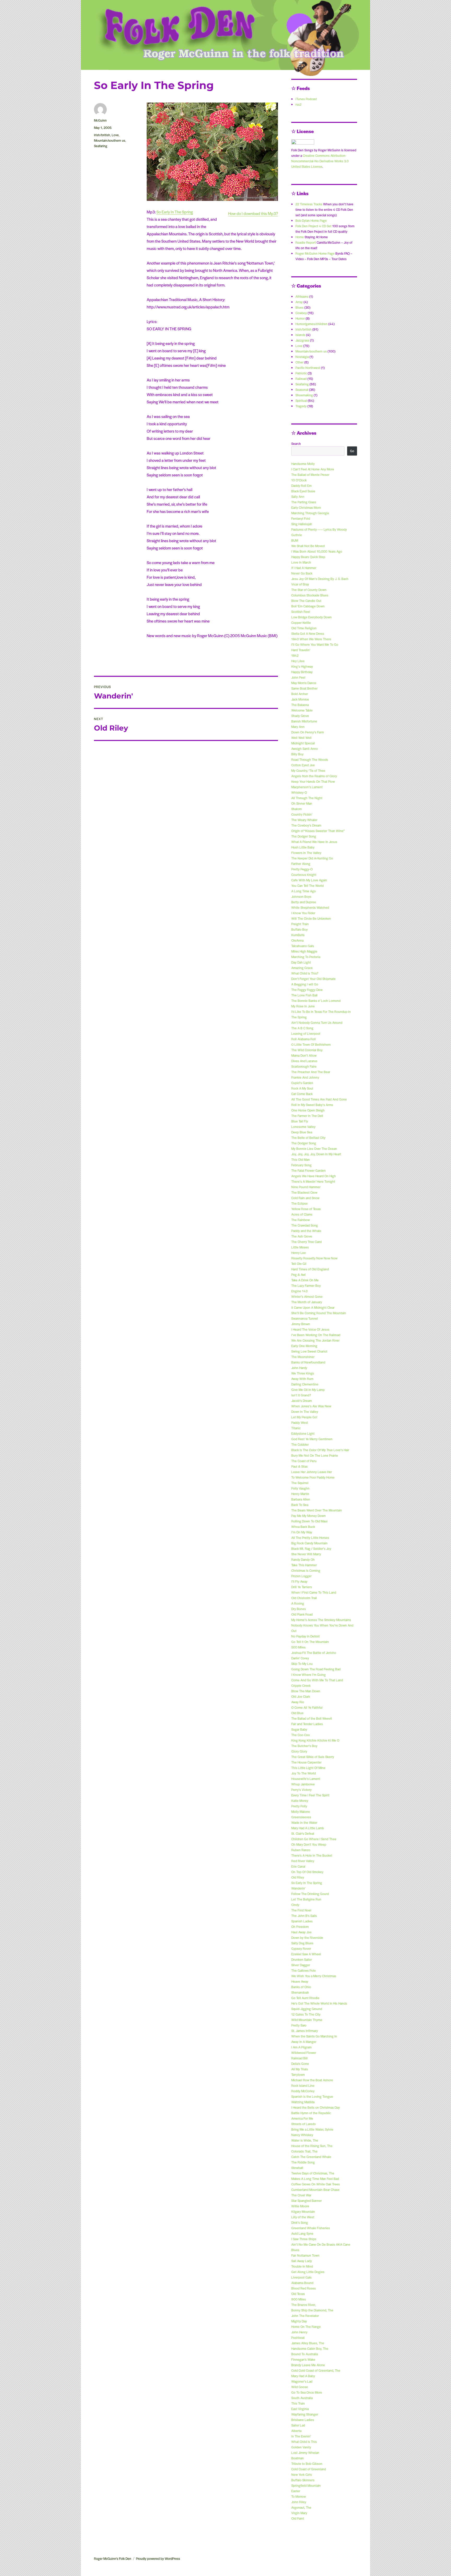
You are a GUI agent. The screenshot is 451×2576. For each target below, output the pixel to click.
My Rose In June (303, 1006)
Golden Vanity (301, 2447)
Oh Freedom (300, 1927)
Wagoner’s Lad (302, 2381)
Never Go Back (302, 573)
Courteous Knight (304, 875)
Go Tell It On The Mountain (310, 1642)
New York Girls (302, 2475)
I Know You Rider (303, 913)
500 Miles (298, 1647)
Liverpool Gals (301, 2277)
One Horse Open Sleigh (308, 1110)
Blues (299, 307)
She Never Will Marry (306, 1554)
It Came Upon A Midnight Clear (313, 1307)
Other (299, 362)
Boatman (298, 2458)
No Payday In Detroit (305, 1636)
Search (296, 444)
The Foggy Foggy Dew (307, 990)
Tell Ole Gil (299, 1264)
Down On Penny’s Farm (308, 732)
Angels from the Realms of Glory (314, 776)
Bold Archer (300, 694)
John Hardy (299, 1368)
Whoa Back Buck (303, 1527)
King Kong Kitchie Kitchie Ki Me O (315, 1740)
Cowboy (301, 313)
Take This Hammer (304, 1565)
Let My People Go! (304, 1417)
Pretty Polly (299, 1806)
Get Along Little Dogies (308, 2272)
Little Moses (300, 1247)
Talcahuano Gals (303, 946)
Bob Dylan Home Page (311, 220)
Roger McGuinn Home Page (315, 253)
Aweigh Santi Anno (305, 749)
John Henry (299, 2332)
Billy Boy (297, 754)
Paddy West (300, 1423)
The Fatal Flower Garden (308, 1170)
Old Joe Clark (301, 1696)
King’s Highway (302, 666)
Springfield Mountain (306, 2485)
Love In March (301, 562)
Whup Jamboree (303, 1784)
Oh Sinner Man (302, 803)
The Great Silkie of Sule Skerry (313, 1757)
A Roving (298, 1603)
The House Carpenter (306, 1762)
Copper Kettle (301, 623)
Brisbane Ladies (303, 2420)
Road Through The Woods (310, 760)
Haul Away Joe (301, 1932)
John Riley (299, 2502)
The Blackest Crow (304, 1192)
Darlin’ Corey (300, 1658)
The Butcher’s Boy (304, 1746)
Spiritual (301, 401)
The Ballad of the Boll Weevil (312, 1718)
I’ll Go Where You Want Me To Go (315, 644)
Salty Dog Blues (302, 1943)
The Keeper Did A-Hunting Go (312, 858)
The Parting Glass (304, 502)
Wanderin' (298, 1888)
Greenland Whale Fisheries (311, 2228)
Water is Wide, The (305, 2140)
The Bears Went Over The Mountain (317, 1510)
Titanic (296, 1428)
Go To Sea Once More (307, 2392)
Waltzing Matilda (303, 2102)
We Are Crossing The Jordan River (315, 1340)
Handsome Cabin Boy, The (310, 2348)
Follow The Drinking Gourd (310, 1894)
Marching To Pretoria (306, 957)
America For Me (302, 2118)
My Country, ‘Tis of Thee (308, 770)
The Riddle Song (303, 2162)
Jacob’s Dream (302, 1401)
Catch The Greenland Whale (311, 2157)
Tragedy (301, 406)
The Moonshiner (303, 1357)
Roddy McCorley (303, 2091)
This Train (298, 2403)
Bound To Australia (305, 2354)
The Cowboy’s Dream (306, 825)
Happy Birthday (302, 672)
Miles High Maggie (304, 951)
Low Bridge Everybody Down (311, 617)
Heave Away (300, 1981)
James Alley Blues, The (308, 2343)
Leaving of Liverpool (306, 1033)
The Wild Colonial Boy (307, 1050)
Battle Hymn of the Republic (311, 2113)
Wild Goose (300, 2387)
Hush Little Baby (303, 847)
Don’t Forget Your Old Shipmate (313, 979)
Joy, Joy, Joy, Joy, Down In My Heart (316, 1154)
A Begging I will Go (305, 984)
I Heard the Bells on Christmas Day (316, 2107)
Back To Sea (300, 1505)
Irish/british (102, 135)
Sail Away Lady (302, 2261)
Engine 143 (299, 1291)
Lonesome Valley (303, 1127)
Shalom (296, 809)
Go (352, 451)
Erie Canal (298, 1866)
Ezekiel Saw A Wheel (306, 1954)
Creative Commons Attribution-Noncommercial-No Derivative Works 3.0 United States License (320, 161)
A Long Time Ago (304, 891)
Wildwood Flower (304, 2053)
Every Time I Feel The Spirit (310, 1795)
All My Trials (300, 2069)
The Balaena (300, 705)
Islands (300, 335)
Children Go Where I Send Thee (314, 1839)
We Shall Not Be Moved (308, 546)
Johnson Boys (301, 896)
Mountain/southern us (110, 140)
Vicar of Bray (300, 584)
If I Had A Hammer (304, 568)
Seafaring (101, 146)
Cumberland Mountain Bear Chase (315, 2190)
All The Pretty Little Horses (310, 1538)
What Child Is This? (305, 973)
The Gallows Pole (304, 1970)
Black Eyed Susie (303, 491)
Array (299, 302)
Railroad (301, 379)
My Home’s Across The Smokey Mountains (321, 1620)
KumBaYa (298, 935)
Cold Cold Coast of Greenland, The (316, 2370)
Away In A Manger (304, 2042)
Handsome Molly (303, 464)
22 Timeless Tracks (309, 204)
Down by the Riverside (307, 1938)
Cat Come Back (302, 1094)
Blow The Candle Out (306, 601)
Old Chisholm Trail (304, 1598)
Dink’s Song (300, 2222)
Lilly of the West (303, 2217)
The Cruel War (301, 2195)
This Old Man (301, 1160)
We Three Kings (303, 1373)
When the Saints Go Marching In (314, 2036)
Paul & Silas (299, 1466)
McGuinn (100, 120)
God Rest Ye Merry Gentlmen (312, 1439)
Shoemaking (304, 395)
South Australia (302, 2398)
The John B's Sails (304, 1916)
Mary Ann (298, 727)
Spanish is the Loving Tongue (312, 2096)
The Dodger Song (304, 836)
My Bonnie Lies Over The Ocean (314, 1149)
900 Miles (299, 2299)
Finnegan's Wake (303, 2359)
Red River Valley (303, 1861)
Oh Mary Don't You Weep (309, 1844)
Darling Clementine (305, 1384)
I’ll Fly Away (299, 1581)
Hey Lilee (298, 661)
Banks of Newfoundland (308, 1362)
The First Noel (301, 1910)
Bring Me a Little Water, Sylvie (312, 2129)
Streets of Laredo (304, 2124)
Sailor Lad (298, 2425)
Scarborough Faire (304, 1066)
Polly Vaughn (300, 1488)
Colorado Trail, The (304, 2151)
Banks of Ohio (301, 1987)
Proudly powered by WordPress (158, 2559)
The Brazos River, (304, 2305)
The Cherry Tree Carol (307, 1242)
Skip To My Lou (302, 1664)
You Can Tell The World (307, 886)
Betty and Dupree (304, 902)
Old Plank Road (302, 1614)
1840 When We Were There (311, 639)
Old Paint (298, 2518)
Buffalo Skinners (303, 2480)
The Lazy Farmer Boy (306, 1286)
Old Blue (297, 1713)
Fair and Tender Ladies (307, 1724)
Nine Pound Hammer (306, 1187)
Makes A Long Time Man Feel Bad (315, 2179)
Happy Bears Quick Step (308, 557)
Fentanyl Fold (301, 518)
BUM (295, 540)
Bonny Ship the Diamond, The (312, 2310)
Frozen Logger (301, 1576)
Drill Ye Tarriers (302, 1587)
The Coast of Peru (304, 1461)
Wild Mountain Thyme (307, 2020)
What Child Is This (304, 2442)
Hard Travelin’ (301, 650)
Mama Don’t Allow (304, 1055)
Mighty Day (299, 2321)
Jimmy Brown (301, 1324)
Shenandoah (300, 1992)
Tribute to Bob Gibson (307, 2464)
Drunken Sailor (302, 1959)
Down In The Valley (305, 1412)
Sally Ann (298, 497)
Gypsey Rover (301, 1949)
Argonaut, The (301, 2507)
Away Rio (298, 1702)
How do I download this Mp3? (253, 213)
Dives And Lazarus (304, 1061)
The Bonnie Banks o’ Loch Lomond (316, 1001)
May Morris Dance (304, 683)
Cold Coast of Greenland (309, 2469)
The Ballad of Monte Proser (310, 475)
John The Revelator (305, 2316)
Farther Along (301, 864)
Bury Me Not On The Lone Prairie (315, 1455)
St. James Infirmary (305, 2031)
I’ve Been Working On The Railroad (316, 1335)
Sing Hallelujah (302, 524)
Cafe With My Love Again (309, 880)
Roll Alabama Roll (304, 1039)
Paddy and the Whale (306, 1231)
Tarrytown (298, 2075)
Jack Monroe (300, 699)
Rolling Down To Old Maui (309, 1521)
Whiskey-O (299, 792)
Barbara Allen (301, 1499)
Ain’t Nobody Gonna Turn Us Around (317, 1023)
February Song (301, 1165)
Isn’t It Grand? (301, 1395)
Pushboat (298, 2338)
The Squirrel (300, 1483)
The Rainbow (301, 1220)
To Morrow (299, 2496)
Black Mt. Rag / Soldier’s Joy (311, 1549)
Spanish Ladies (302, 1921)
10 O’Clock (299, 480)
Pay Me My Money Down (308, 1516)
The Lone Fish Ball (304, 995)
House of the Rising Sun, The (312, 2146)
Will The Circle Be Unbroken (311, 918)
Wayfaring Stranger (305, 2414)
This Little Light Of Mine (308, 1768)
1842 (295, 655)
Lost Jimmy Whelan (305, 2453)
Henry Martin (300, 1494)
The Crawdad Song (305, 1225)
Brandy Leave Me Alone (308, 2365)
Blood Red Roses (304, 2288)
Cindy (295, 1905)
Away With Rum (302, 1379)
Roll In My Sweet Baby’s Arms (312, 1105)
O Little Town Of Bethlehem (311, 1044)
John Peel (298, 677)
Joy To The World (304, 1773)
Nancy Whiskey (302, 2135)
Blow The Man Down (306, 1691)
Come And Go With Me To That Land (317, 1680)
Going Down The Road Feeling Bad (316, 1669)
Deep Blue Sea (302, 1132)
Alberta (296, 2431)
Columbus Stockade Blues (310, 595)
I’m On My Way (302, 1532)
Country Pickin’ (302, 814)
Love (115, 135)
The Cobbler (300, 1444)
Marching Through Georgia (310, 513)
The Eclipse (299, 1203)
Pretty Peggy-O (302, 869)
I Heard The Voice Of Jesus (310, 1329)
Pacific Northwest (308, 368)
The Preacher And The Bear (311, 1072)
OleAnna (297, 940)
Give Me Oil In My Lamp (308, 1390)
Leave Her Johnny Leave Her (312, 1472)
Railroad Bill (299, 2058)
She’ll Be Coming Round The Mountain (319, 1313)
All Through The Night (307, 798)
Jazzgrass (302, 340)
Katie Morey (300, 1801)
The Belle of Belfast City (308, 1138)
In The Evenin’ (301, 2436)
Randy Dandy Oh (303, 1559)
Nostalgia (302, 357)
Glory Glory (299, 1751)
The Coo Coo (301, 1735)
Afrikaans (302, 296)
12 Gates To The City (306, 2014)
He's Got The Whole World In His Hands (319, 2003)
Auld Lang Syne (302, 2233)
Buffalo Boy (299, 929)
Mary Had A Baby (303, 2376)
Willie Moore (300, 2206)
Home (300, 237)
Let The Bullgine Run (306, 1899)
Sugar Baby (299, 1729)
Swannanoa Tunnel (305, 1318)
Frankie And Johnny (305, 1077)
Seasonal (302, 390)
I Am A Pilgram (301, 2047)
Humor (300, 318)
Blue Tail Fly (300, 1121)
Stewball (297, 2168)
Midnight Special (303, 743)
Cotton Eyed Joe (303, 765)
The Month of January (307, 1302)
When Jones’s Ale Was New (311, 1406)
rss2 (298, 104)
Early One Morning (304, 1346)
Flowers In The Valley (306, 853)
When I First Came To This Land (314, 1592)
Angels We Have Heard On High (314, 1176)
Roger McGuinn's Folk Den (113, 2559)
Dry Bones (299, 1609)
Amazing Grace (302, 968)
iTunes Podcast (306, 99)
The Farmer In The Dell (307, 1116)
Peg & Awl (298, 1275)
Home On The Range (306, 2327)
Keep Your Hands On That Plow (313, 781)
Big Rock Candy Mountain (309, 1543)
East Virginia (300, 2409)
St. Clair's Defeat (303, 1833)
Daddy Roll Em (301, 486)
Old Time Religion (304, 628)
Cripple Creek (301, 1686)
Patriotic (301, 373)
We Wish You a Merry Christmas (314, 1976)
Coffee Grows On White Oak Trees (316, 2184)
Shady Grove (300, 716)
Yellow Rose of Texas (306, 1209)
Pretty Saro (299, 2025)
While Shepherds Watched (310, 907)
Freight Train (300, 924)
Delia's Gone (300, 2064)
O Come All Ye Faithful (307, 1707)
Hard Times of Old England (310, 1269)
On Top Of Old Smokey (307, 1872)
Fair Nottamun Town (305, 2255)
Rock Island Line (303, 2085)
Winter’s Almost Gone (307, 1296)
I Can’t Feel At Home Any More (313, 469)
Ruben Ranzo (301, 1850)
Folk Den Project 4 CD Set (313, 226)
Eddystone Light (303, 1433)
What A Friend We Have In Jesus (314, 842)
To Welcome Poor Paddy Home (313, 1477)
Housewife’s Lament (306, 1779)
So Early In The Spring (175, 212)
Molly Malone (301, 1812)
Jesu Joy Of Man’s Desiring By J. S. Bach (320, 579)
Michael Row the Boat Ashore (312, 2080)
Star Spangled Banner (307, 2201)
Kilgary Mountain (303, 2212)
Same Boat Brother (304, 688)
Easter (296, 2491)
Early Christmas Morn (306, 507)
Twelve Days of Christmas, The (313, 2173)
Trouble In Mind (302, 2266)
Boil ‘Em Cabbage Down (308, 606)
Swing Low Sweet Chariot (309, 1351)
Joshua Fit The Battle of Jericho (314, 1653)
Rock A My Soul (302, 1088)
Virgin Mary (299, 2513)
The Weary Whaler (304, 820)
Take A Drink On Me (305, 1280)
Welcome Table (302, 710)
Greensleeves (301, 1817)
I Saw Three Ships (304, 2239)
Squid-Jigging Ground (307, 2009)
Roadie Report (306, 242)
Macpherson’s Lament (307, 787)
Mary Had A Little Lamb (308, 1828)
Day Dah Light (301, 962)
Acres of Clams (302, 1214)
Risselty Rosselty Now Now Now (314, 1258)
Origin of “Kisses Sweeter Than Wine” (318, 831)
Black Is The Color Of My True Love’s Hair (320, 1450)
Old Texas (298, 2294)
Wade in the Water (304, 1822)
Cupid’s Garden (302, 1083)
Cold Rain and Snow (305, 1198)
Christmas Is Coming (306, 1570)
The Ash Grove (302, 1236)
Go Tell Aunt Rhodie (305, 1998)
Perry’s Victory (301, 1790)
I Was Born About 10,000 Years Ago (317, 551)
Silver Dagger (301, 1965)
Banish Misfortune (304, 721)
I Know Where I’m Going (308, 1675)
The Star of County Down (309, 590)
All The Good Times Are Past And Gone (319, 1099)
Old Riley (298, 1877)
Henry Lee (299, 1253)
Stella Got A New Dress (308, 633)
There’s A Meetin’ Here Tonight (313, 1181)
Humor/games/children (311, 324)
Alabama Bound (302, 2283)
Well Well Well (301, 738)
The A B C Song (302, 1028)
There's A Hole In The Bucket (312, 1855)
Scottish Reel (301, 612)
